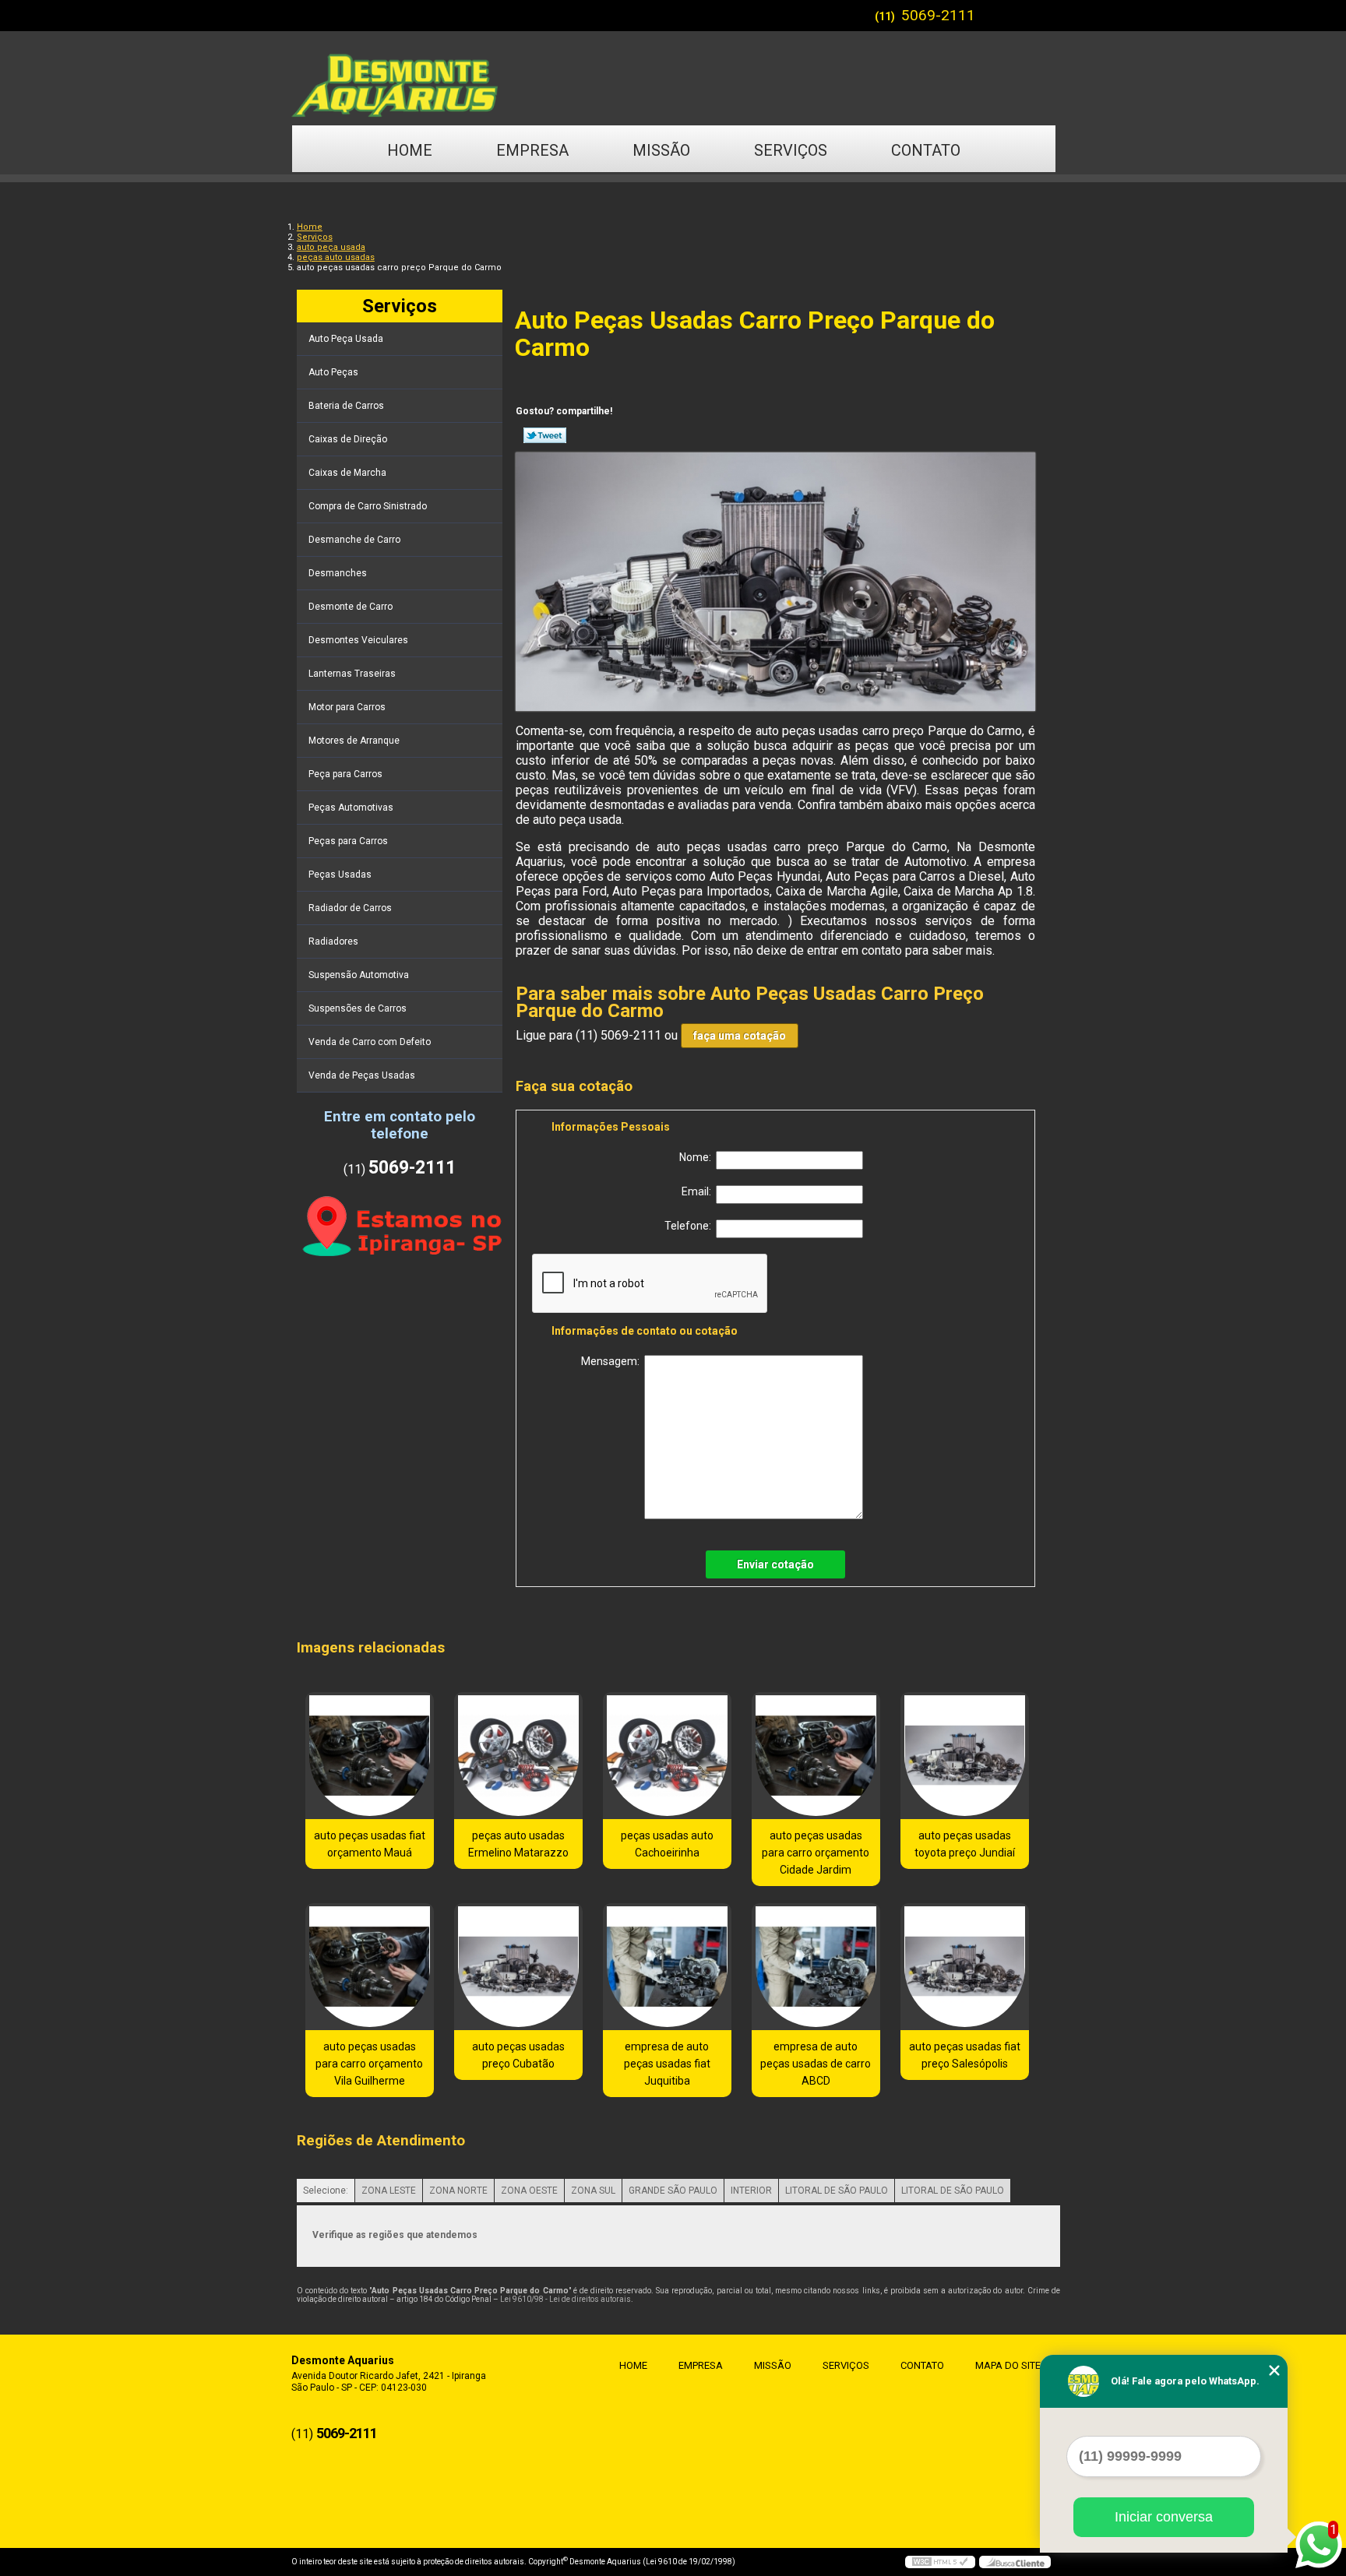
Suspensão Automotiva (359, 975)
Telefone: (690, 1226)
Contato (926, 150)
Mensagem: (613, 1361)
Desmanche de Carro (354, 540)
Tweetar (545, 435)
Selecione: (326, 2191)
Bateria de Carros (346, 406)
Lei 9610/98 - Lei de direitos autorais (566, 2299)
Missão (661, 150)
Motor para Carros (347, 707)
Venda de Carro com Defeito (370, 1042)
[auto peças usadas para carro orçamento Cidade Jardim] (816, 1756)
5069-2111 (938, 15)
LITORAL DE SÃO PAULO (837, 2191)
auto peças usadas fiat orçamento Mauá (370, 1844)
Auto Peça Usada (346, 339)
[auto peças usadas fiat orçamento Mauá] (370, 1756)
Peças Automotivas (351, 808)
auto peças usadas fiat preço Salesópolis (965, 2055)
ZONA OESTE (529, 2191)
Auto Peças (333, 372)
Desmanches (338, 573)
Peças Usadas (340, 875)
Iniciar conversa (1164, 2517)
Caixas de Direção (348, 439)
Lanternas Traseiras (352, 674)
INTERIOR (751, 2191)
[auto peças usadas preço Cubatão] (518, 1967)
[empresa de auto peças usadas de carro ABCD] (816, 1967)
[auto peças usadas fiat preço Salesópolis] (965, 1967)
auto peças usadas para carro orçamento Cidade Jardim (816, 1853)
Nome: (698, 1157)
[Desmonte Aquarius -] (673, 78)
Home (410, 150)
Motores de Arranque (354, 741)
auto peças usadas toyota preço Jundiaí (965, 1844)
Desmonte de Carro (351, 607)
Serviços (791, 150)
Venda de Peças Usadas (362, 1075)
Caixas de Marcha (347, 473)
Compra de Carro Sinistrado (368, 506)
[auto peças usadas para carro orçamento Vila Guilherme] (370, 1967)
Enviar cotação (775, 1564)
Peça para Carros (345, 774)
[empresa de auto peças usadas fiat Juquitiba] (667, 1967)
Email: (699, 1191)
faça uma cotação (740, 1036)
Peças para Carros (348, 841)
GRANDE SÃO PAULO (673, 2191)
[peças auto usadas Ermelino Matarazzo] (518, 1756)
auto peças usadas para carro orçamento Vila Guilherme (369, 2064)
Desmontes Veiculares (358, 640)
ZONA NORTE (458, 2191)
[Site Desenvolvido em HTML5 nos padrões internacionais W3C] (940, 2562)
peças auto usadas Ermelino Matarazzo (518, 1844)
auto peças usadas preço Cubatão (518, 2055)
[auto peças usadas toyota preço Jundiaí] (965, 1756)
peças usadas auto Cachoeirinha (667, 1844)
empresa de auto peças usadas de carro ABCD (816, 2064)
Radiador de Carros (350, 908)
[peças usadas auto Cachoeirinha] (667, 1756)
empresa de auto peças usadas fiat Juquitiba (667, 2064)
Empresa (532, 150)
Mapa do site (1008, 2365)
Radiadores (333, 941)
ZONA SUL (593, 2191)
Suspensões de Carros (358, 1008)
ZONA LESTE (389, 2191)
